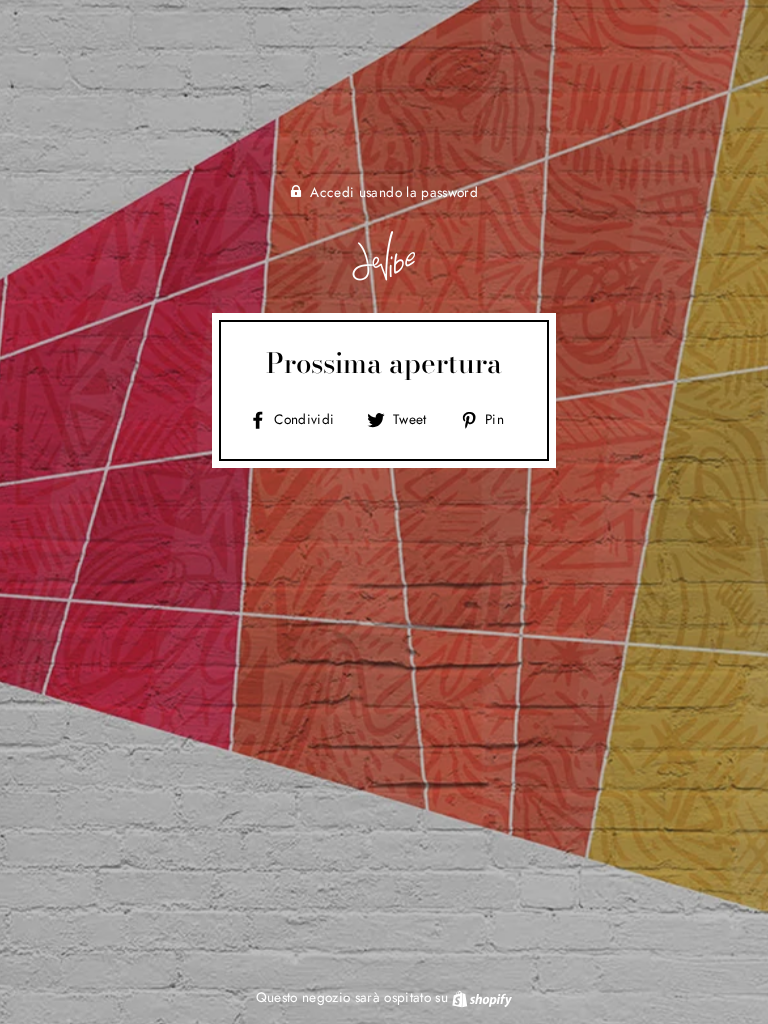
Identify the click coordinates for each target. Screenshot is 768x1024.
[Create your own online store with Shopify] (482, 997)
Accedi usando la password (394, 192)
